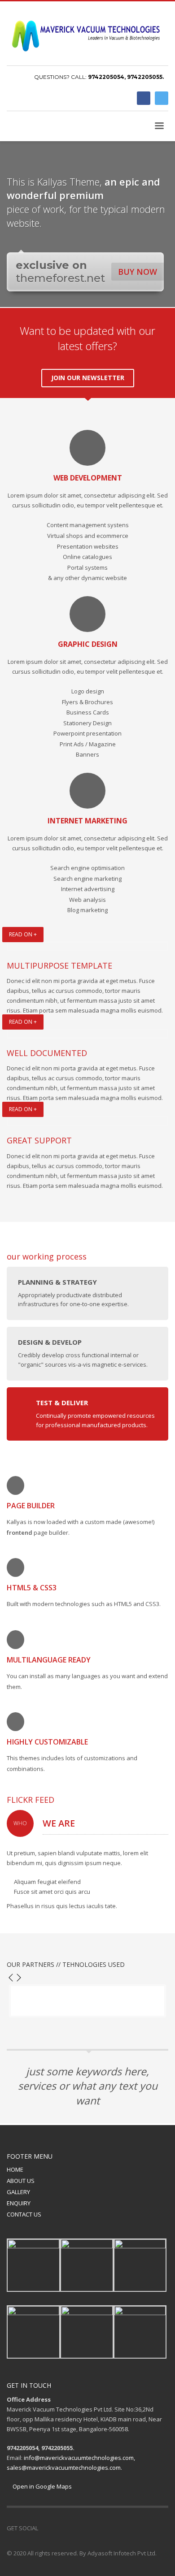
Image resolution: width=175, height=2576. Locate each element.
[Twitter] (162, 98)
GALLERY (18, 2192)
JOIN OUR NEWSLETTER (88, 378)
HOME (15, 2169)
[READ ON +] (87, 946)
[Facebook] (144, 98)
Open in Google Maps (42, 2486)
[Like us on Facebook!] (45, 2528)
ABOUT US (21, 2181)
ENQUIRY (19, 2203)
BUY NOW (138, 272)
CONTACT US (24, 2214)
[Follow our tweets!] (58, 2528)
